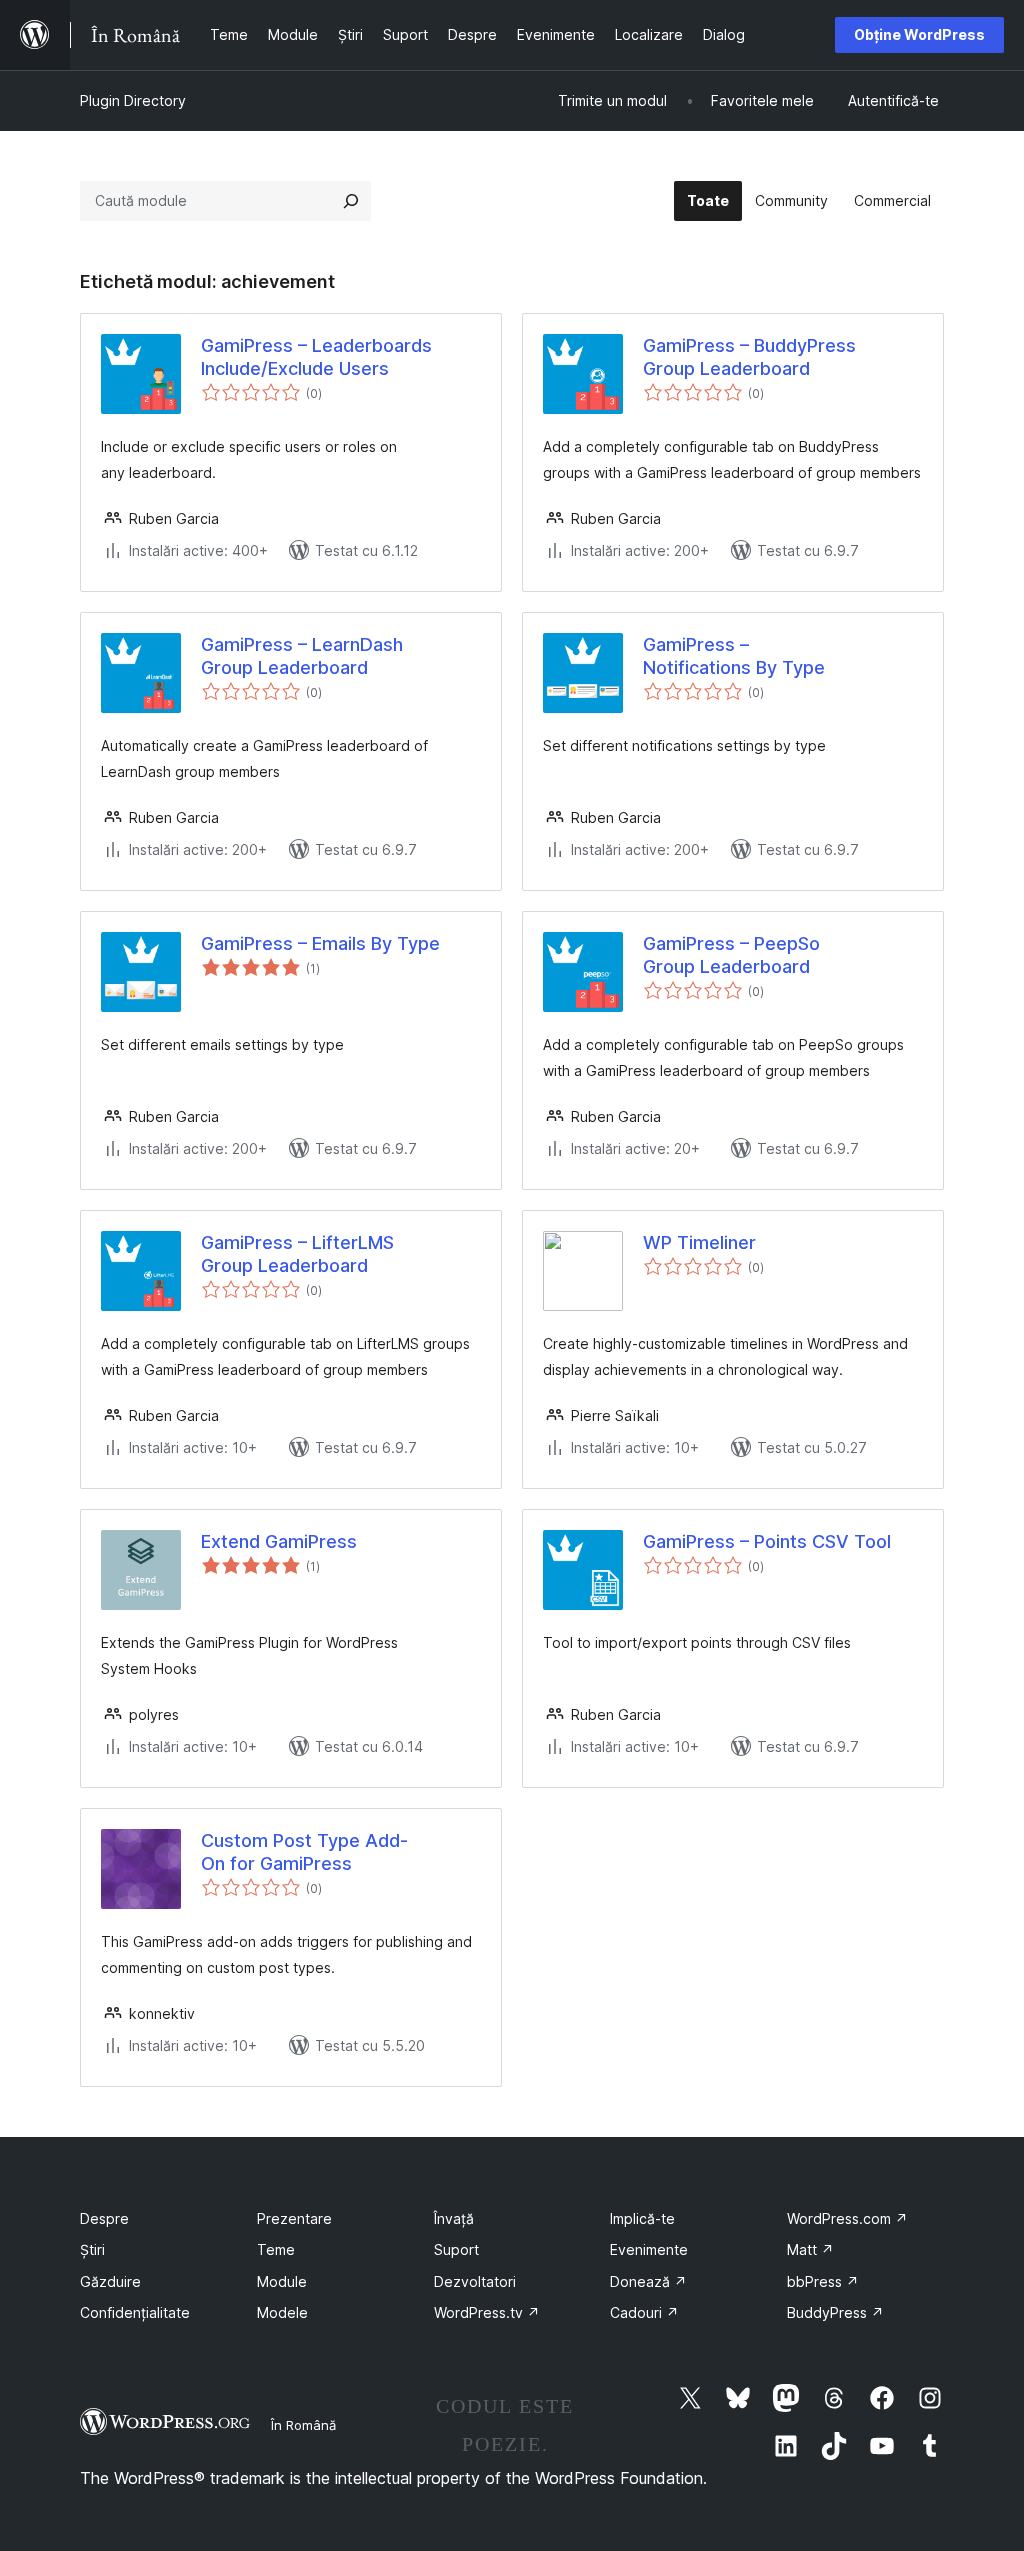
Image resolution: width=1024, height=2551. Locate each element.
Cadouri (644, 2312)
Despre (104, 2218)
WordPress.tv (487, 2312)
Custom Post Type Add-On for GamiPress (304, 1852)
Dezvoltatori (475, 2281)
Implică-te (642, 2218)
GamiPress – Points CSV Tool (767, 1541)
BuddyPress (835, 2312)
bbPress (823, 2281)
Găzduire (110, 2281)
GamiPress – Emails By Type (320, 943)
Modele (282, 2312)
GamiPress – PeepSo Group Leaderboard (731, 955)
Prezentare (294, 2218)
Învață (454, 2218)
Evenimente (649, 2249)
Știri (92, 2249)
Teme (276, 2249)
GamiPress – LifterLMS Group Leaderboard (297, 1254)
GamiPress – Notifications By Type (734, 656)
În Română (303, 2425)
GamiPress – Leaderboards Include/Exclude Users (316, 357)
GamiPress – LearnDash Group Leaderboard (302, 656)
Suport (456, 2249)
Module (282, 2281)
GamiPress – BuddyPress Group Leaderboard (749, 357)
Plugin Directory (133, 100)
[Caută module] (351, 201)
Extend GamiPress (279, 1541)
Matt (810, 2249)
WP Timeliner (699, 1242)
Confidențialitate (135, 2312)
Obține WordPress (919, 34)
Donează (648, 2281)
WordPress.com (847, 2218)
